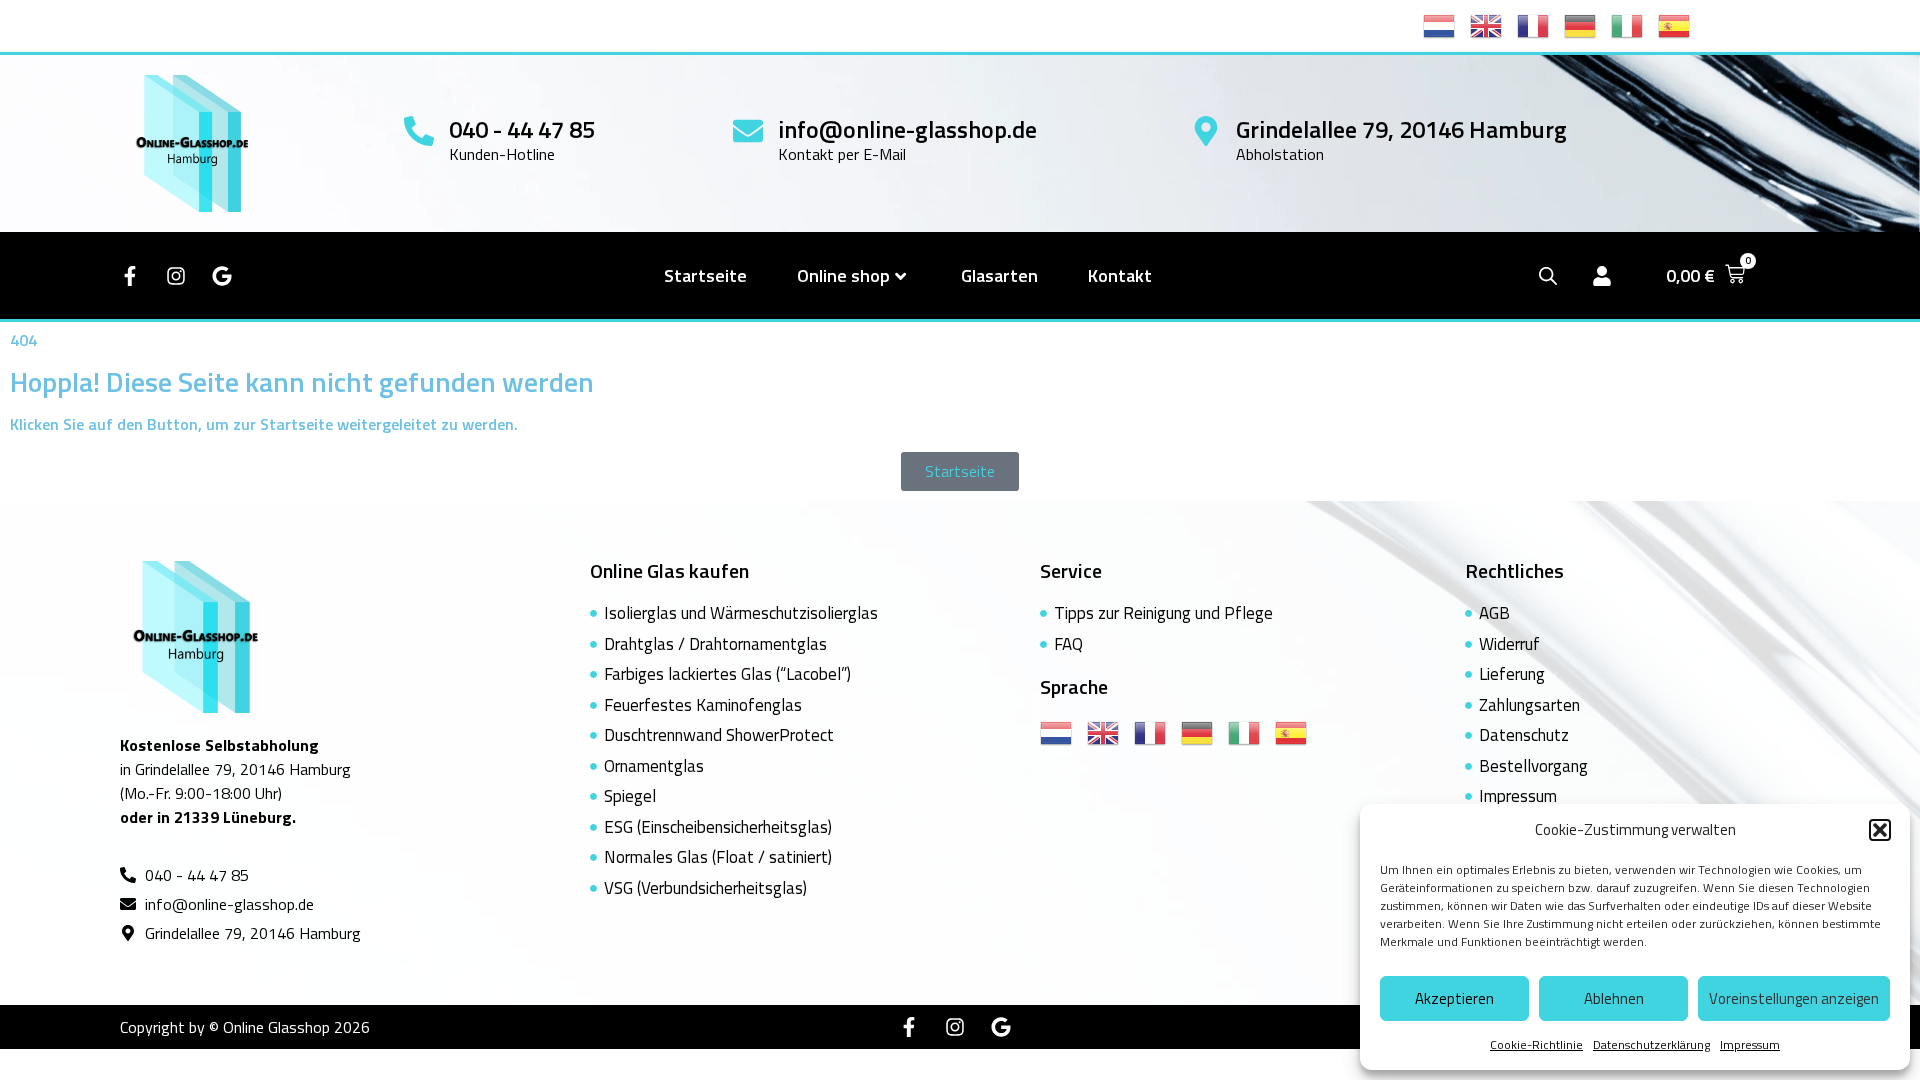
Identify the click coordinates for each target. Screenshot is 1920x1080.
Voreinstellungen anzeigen (1794, 998)
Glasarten (999, 275)
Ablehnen (1614, 998)
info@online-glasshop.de (907, 129)
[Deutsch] (1587, 24)
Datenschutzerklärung (1651, 1044)
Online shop (843, 275)
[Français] (1540, 24)
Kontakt (1120, 275)
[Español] (1681, 24)
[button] (1880, 830)
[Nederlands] (1446, 24)
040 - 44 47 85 (522, 129)
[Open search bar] (1548, 275)
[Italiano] (1634, 24)
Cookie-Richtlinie (1536, 1044)
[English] (1493, 24)
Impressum (1750, 1044)
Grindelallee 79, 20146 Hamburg (1401, 129)
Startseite (705, 275)
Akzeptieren (1454, 998)
